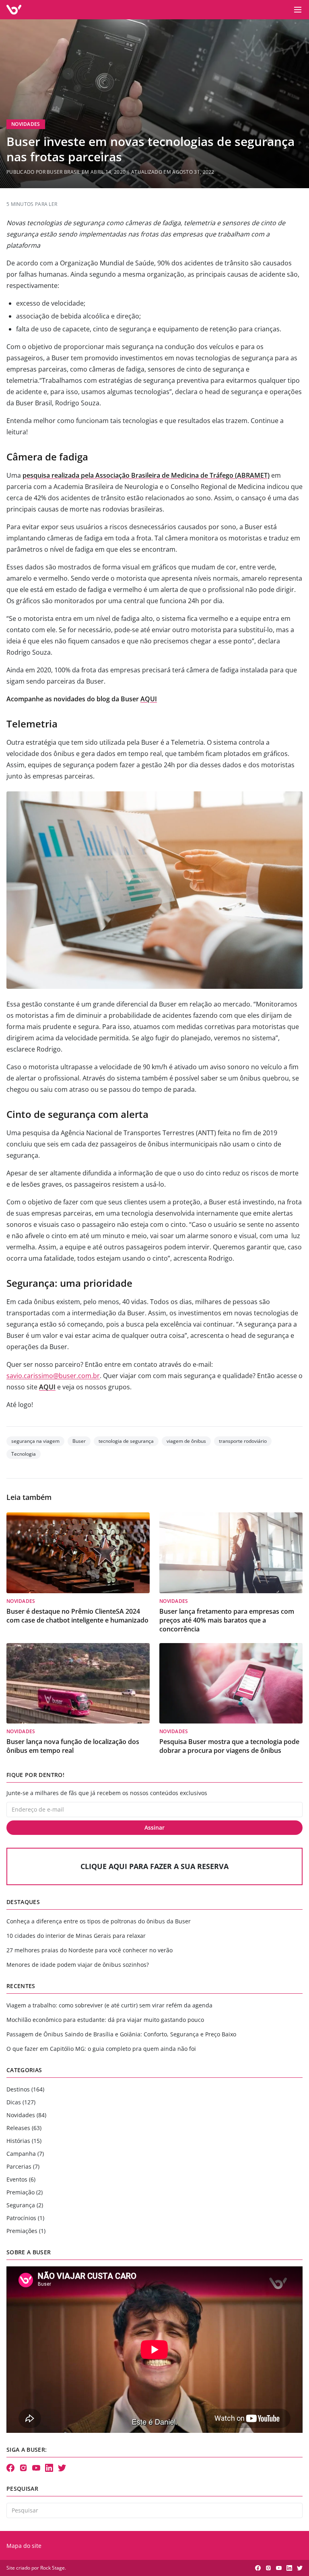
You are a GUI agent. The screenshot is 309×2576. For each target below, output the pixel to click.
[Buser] (14, 10)
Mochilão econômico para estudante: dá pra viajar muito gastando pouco (105, 2020)
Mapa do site (24, 2546)
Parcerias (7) (23, 2166)
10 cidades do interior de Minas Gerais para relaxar (76, 1936)
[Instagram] (23, 2468)
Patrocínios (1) (25, 2218)
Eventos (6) (21, 2179)
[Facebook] (10, 2468)
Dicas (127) (21, 2102)
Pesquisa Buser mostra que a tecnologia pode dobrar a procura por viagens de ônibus (229, 1746)
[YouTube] (36, 2468)
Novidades (26, 124)
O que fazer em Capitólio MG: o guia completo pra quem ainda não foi (101, 2049)
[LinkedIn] (49, 2468)
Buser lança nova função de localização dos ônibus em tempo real (73, 1746)
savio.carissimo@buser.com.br (53, 1376)
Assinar (154, 1827)
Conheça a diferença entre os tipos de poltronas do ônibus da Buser (99, 1921)
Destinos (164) (25, 2089)
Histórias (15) (24, 2141)
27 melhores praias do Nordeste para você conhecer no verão (90, 1950)
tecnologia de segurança (126, 1441)
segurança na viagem (35, 1441)
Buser (79, 1441)
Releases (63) (24, 2128)
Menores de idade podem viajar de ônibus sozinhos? (78, 1965)
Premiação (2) (25, 2192)
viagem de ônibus (186, 1441)
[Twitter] (62, 2468)
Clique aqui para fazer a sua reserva (154, 1866)
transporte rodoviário (243, 1441)
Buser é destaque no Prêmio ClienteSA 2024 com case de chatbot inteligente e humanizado (77, 1616)
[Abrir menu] (298, 10)
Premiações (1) (26, 2231)
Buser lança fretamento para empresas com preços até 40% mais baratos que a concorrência (227, 1620)
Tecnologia (24, 1454)
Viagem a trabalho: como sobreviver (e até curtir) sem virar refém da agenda (109, 2005)
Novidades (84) (26, 2115)
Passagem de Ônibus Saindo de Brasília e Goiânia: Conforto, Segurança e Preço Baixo (121, 2034)
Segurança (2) (25, 2205)
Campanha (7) (25, 2154)
